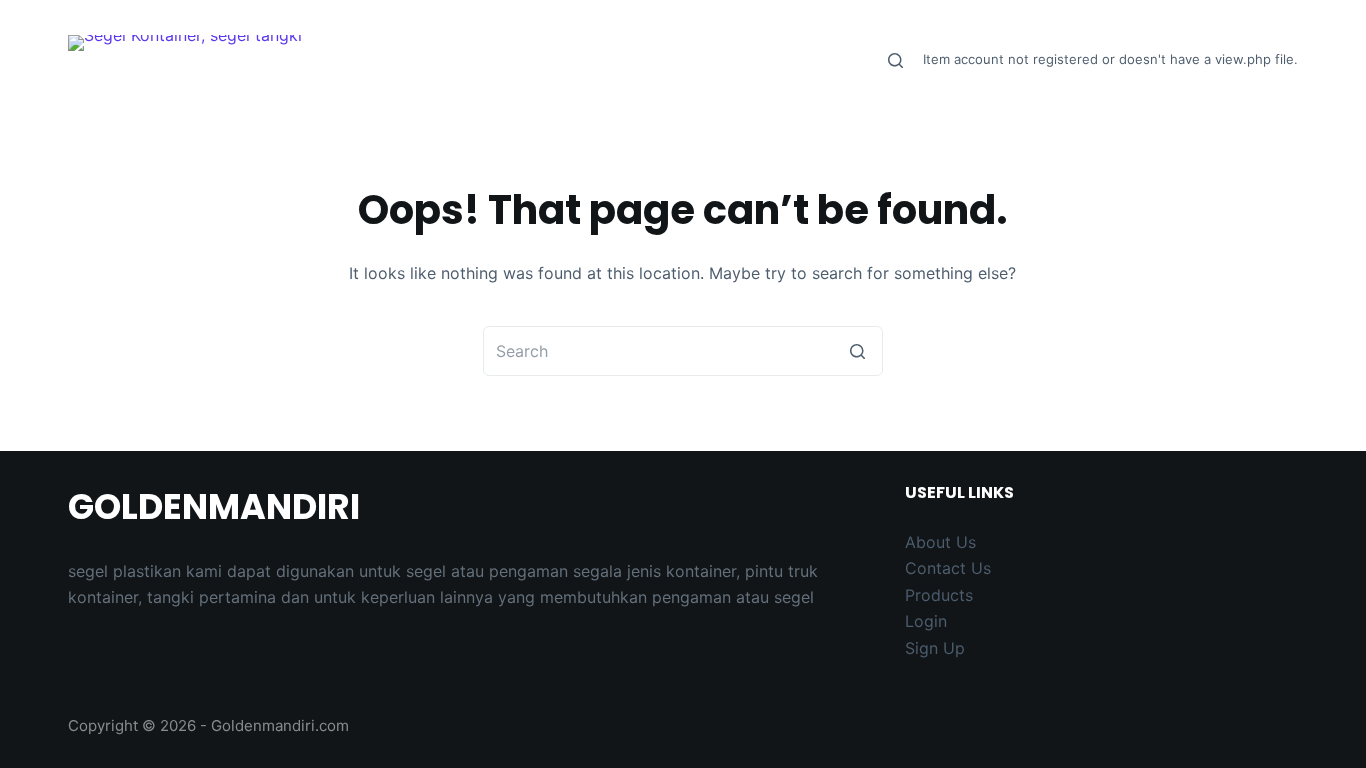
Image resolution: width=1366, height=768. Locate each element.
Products (939, 595)
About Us (940, 542)
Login (926, 621)
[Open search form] (895, 60)
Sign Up (935, 648)
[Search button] (858, 351)
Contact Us (948, 568)
